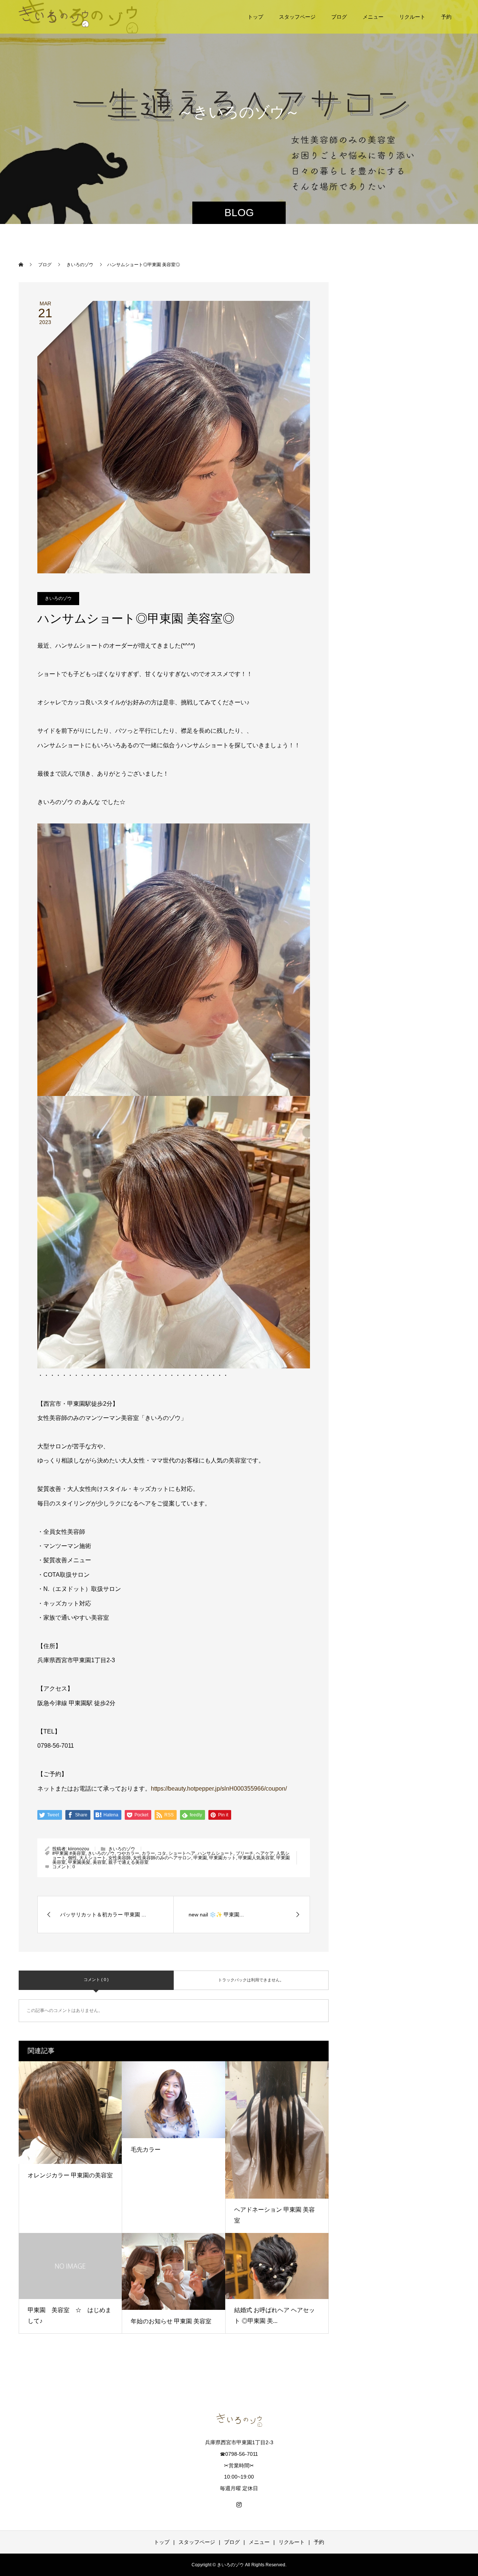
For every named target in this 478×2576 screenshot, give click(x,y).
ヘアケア (265, 1853)
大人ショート (93, 1858)
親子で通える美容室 (128, 1862)
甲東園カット (223, 1858)
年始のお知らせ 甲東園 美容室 (171, 2321)
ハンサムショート (215, 1853)
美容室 (99, 1862)
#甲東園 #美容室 (69, 1853)
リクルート (412, 17)
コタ (162, 1853)
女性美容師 (119, 1858)
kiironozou (79, 1849)
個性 (72, 1858)
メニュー (373, 17)
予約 (446, 17)
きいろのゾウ (58, 598)
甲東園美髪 (79, 1862)
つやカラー (128, 1853)
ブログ (339, 17)
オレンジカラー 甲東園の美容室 (70, 2175)
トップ (255, 17)
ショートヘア (182, 1853)
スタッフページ (297, 17)
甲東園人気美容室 (256, 1858)
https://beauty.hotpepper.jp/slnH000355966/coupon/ (219, 1789)
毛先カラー (146, 2150)
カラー (148, 1853)
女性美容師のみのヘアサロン (162, 1858)
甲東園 (200, 1858)
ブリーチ (245, 1853)
